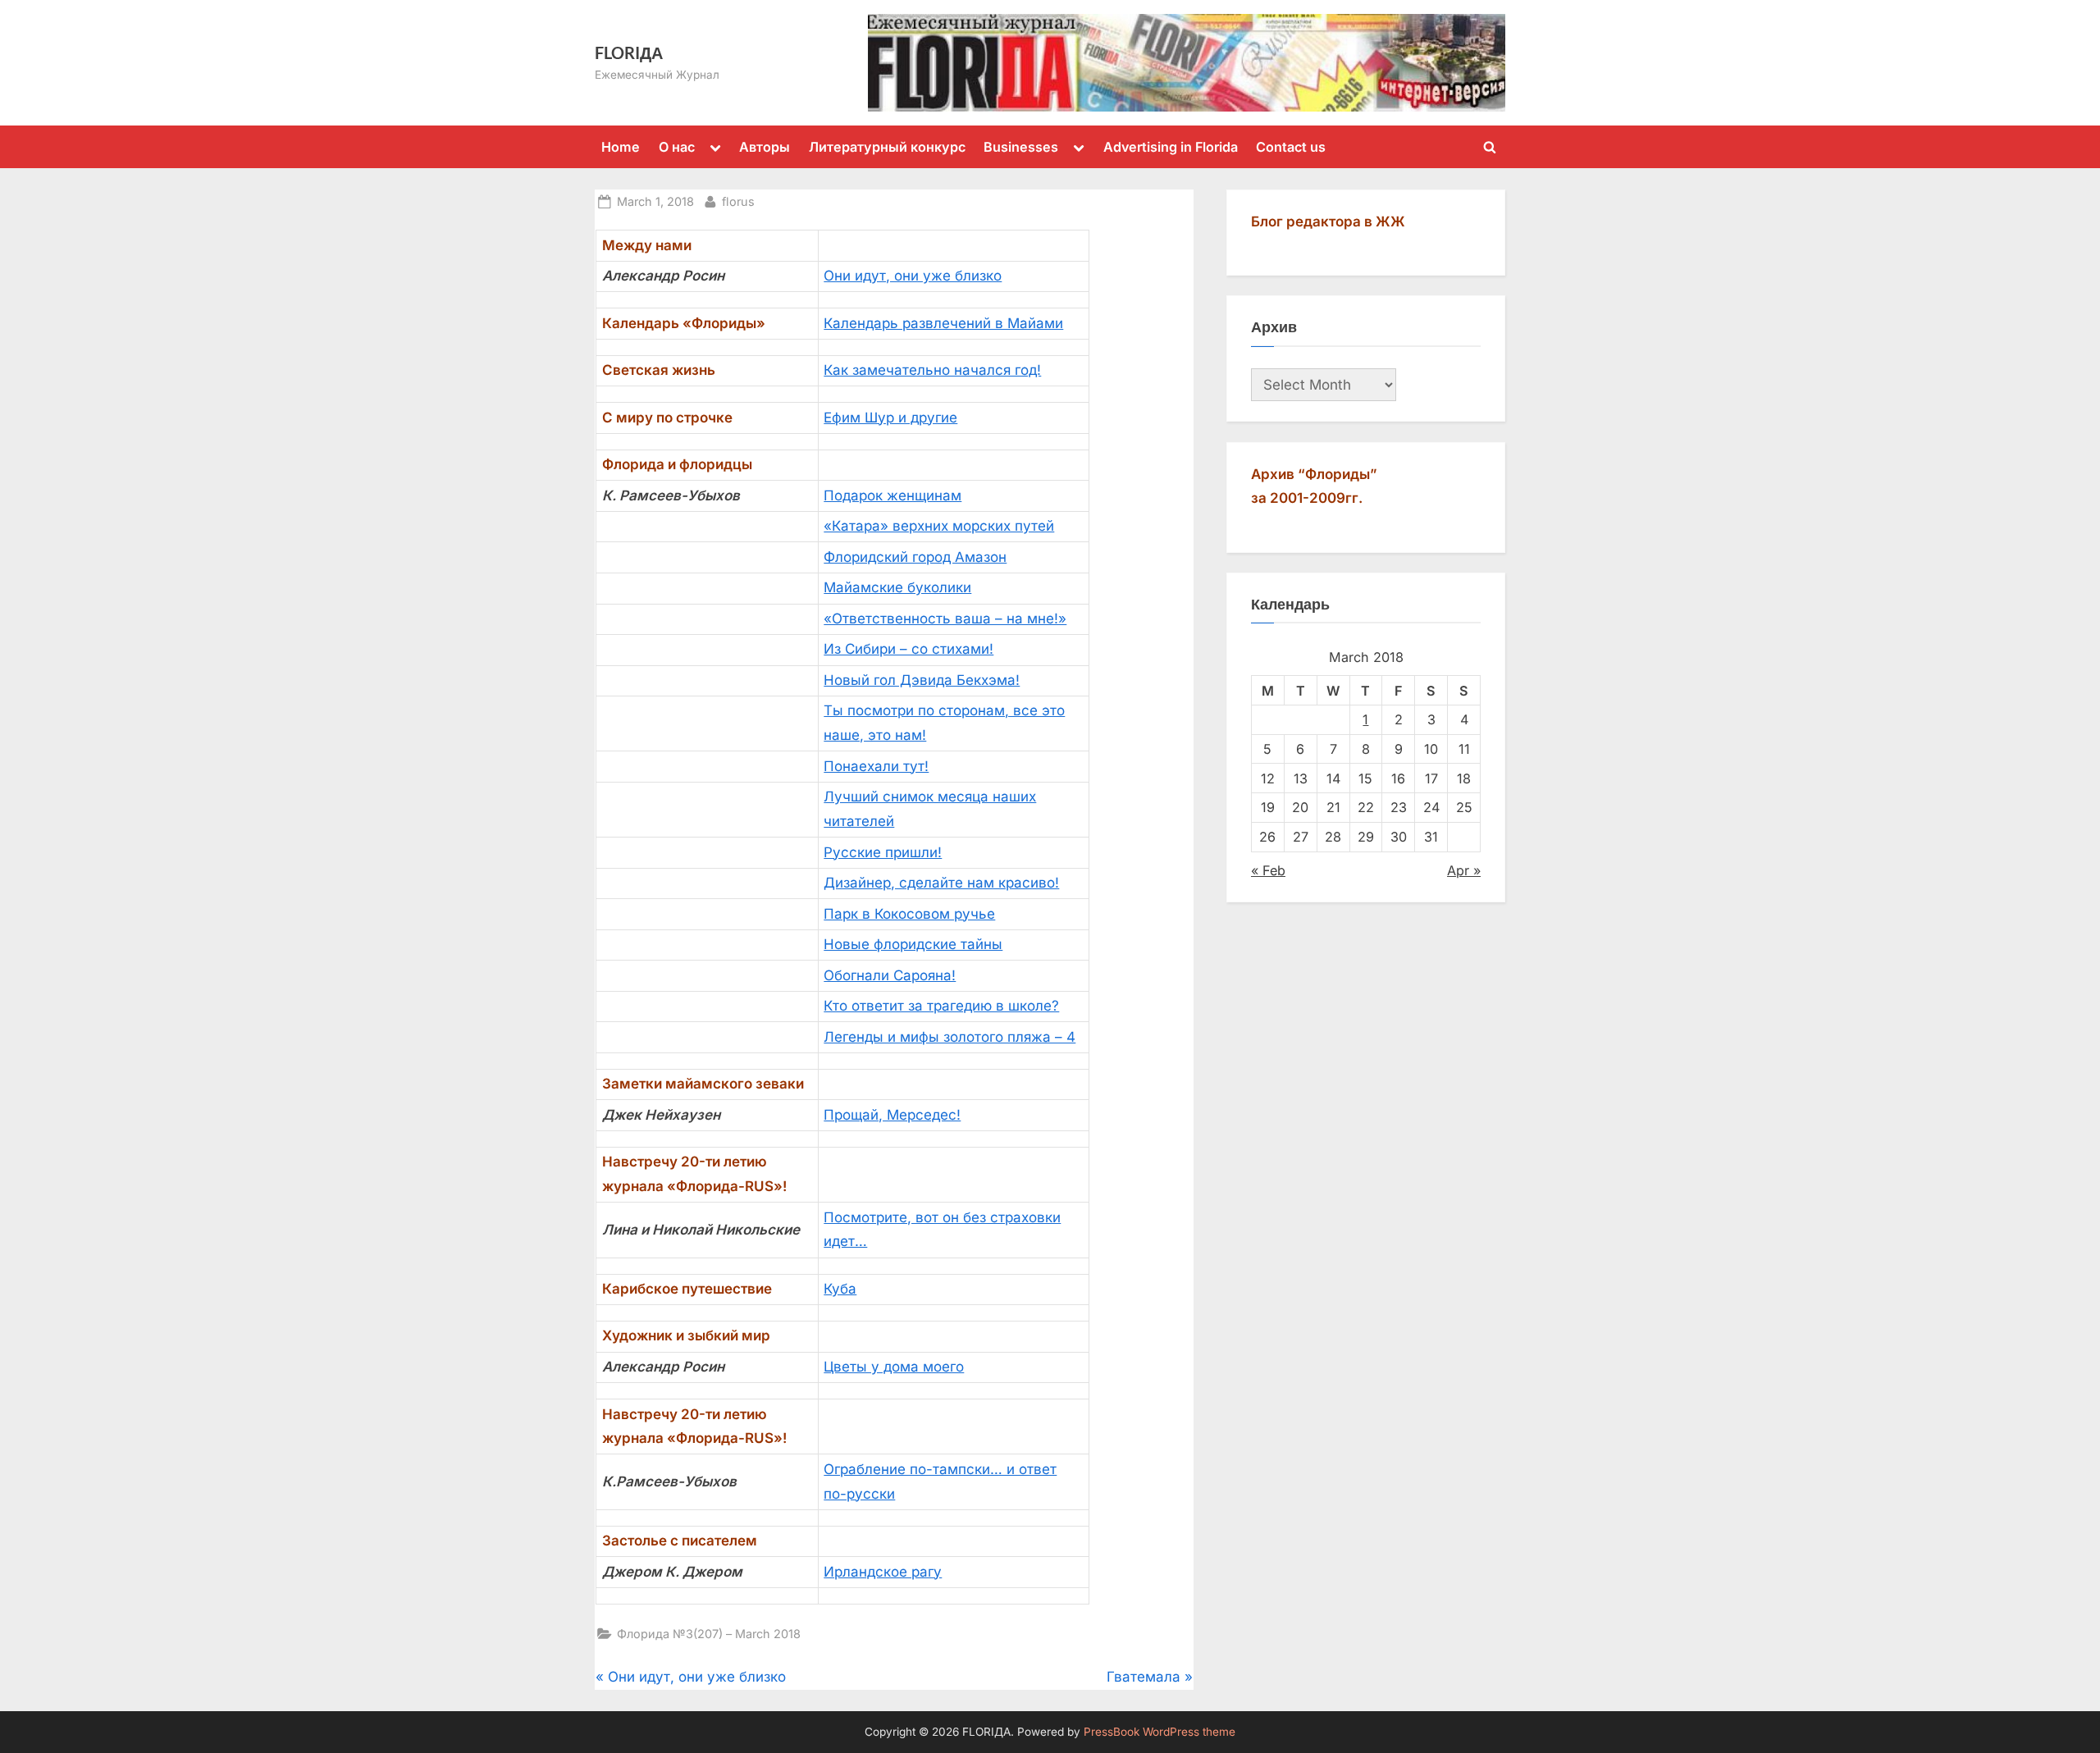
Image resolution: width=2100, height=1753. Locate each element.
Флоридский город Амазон (915, 557)
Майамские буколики (897, 587)
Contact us (1291, 147)
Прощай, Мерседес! (892, 1115)
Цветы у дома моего (894, 1367)
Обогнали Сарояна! (890, 975)
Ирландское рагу (883, 1572)
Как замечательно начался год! (932, 370)
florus (738, 201)
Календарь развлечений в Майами (943, 323)
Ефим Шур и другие (890, 418)
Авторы (765, 147)
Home (621, 147)
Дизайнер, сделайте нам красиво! (941, 883)
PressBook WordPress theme (1160, 1732)
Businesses (1021, 147)
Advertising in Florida (1171, 147)
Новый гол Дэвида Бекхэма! (922, 680)
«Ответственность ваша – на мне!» (945, 619)
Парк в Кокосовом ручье (909, 914)
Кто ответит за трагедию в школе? (941, 1006)
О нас (677, 147)
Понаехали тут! (876, 766)
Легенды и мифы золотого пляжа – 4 (950, 1037)
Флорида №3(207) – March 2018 (709, 1634)
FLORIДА (629, 52)
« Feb (1268, 870)
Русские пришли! (883, 852)
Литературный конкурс (887, 147)
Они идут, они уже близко (913, 276)
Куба (840, 1289)
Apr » (1464, 870)
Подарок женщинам (892, 495)
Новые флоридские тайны (913, 944)
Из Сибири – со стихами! (908, 649)
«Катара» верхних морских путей (939, 526)
